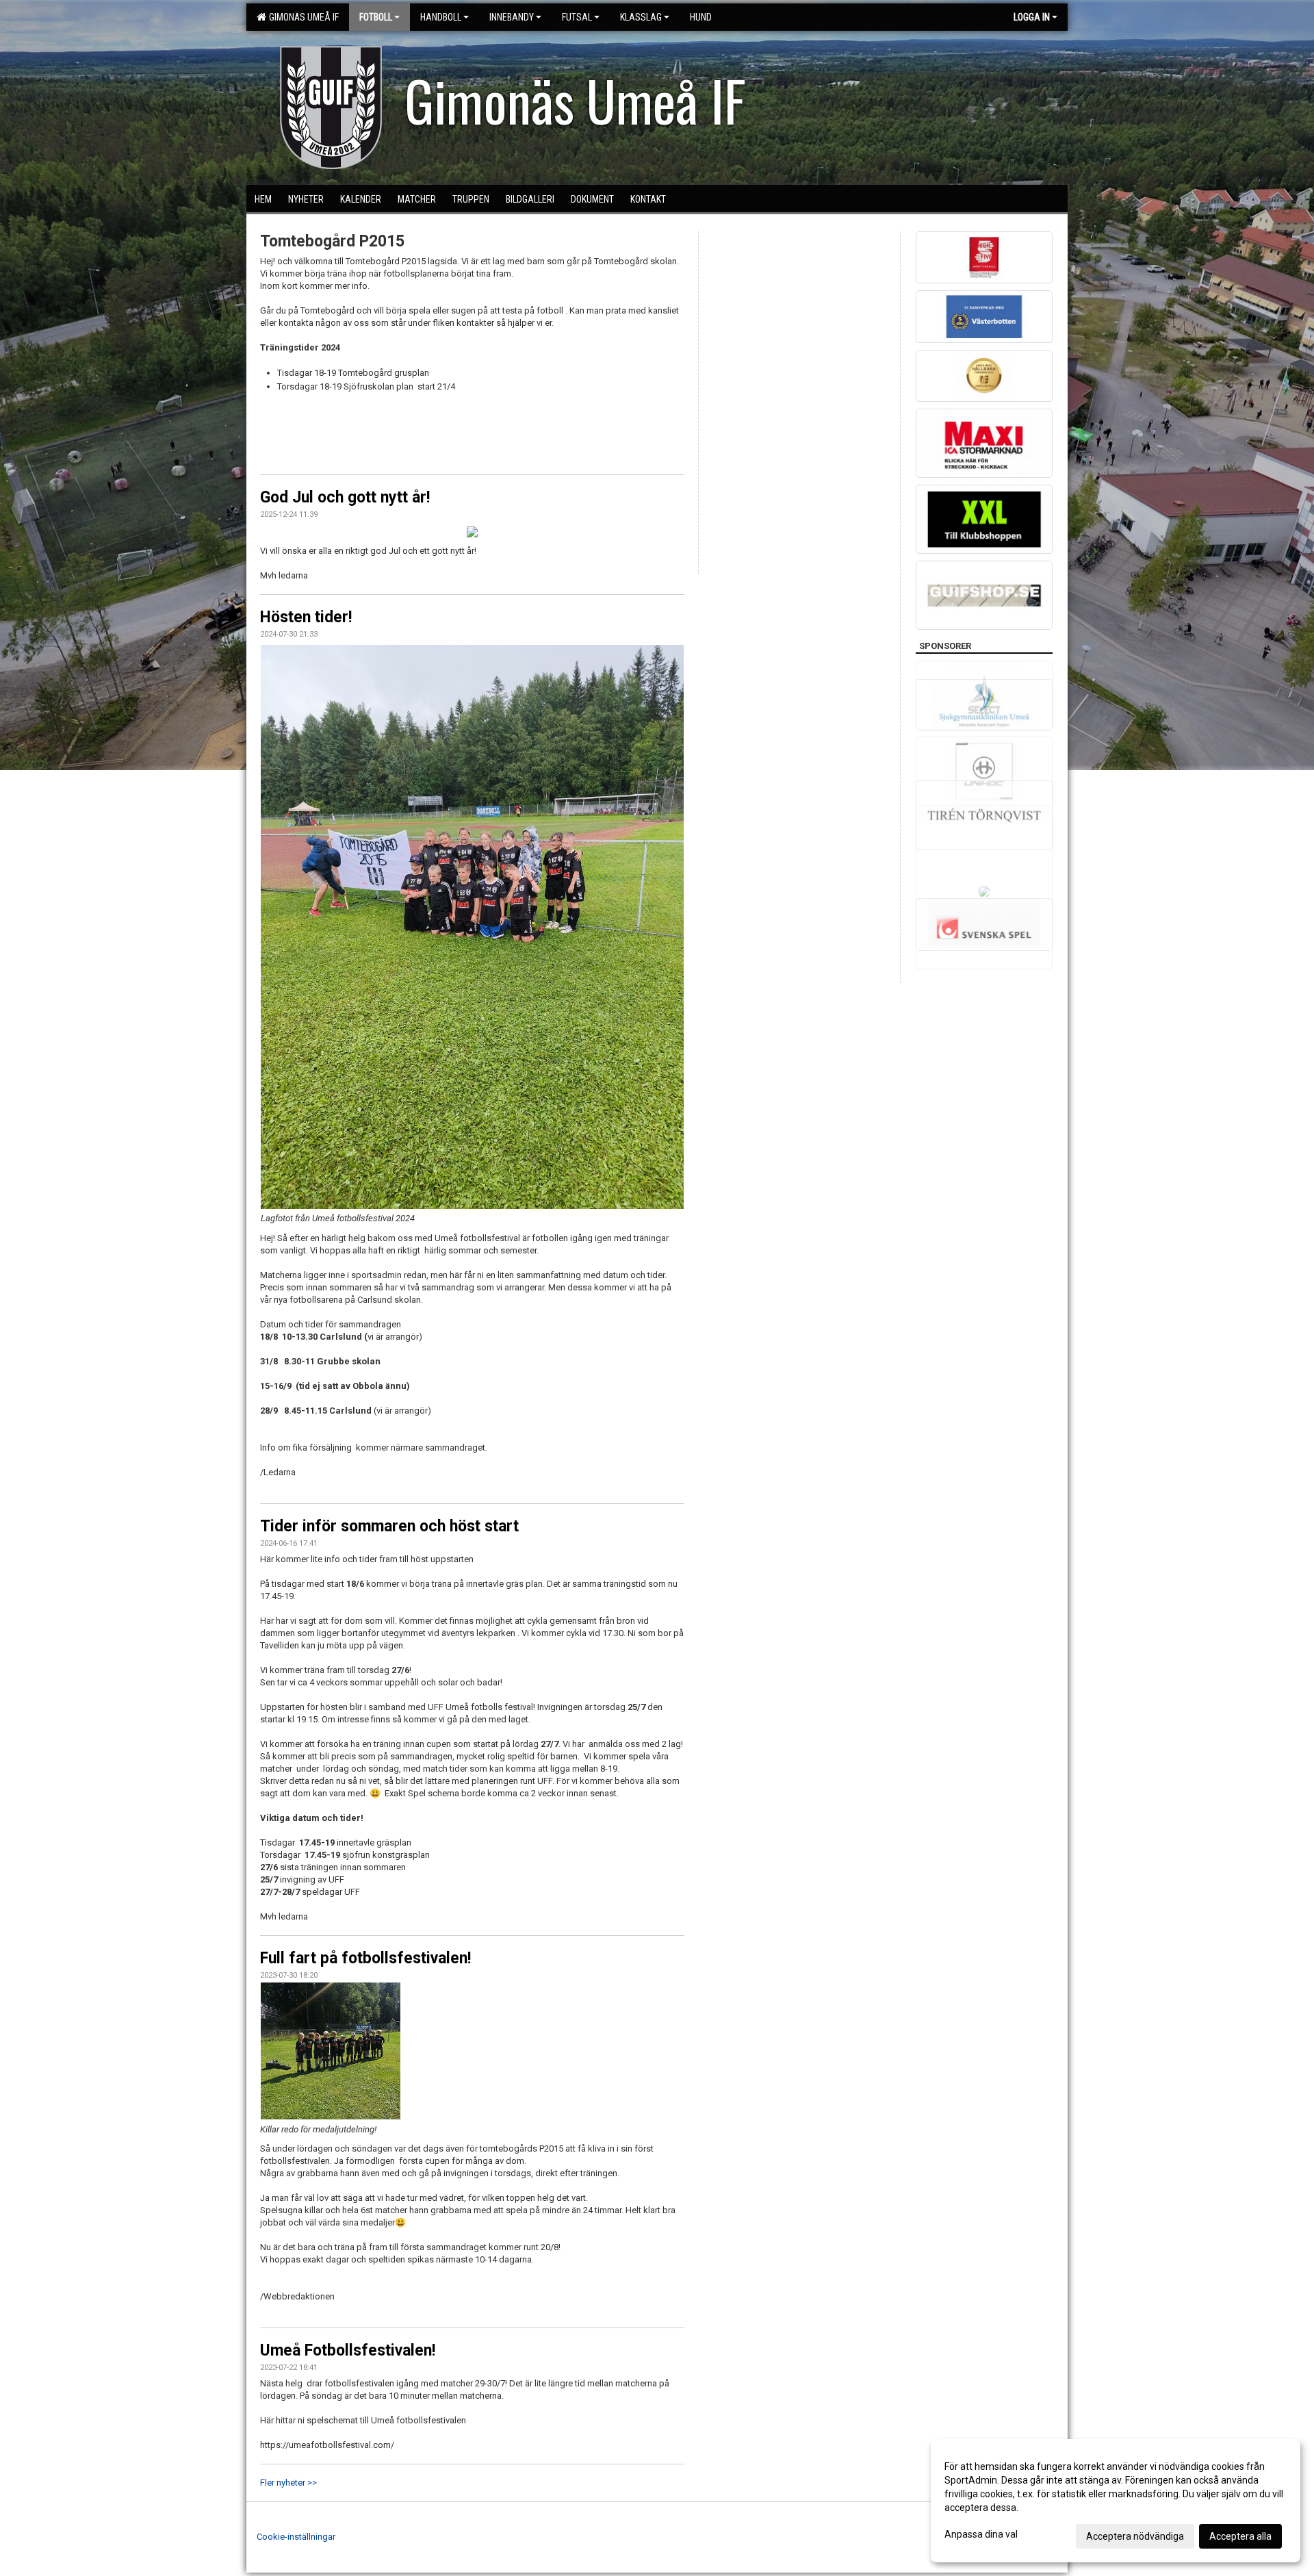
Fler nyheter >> (288, 2483)
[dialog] (1116, 2501)
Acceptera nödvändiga (1135, 2536)
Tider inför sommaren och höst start (389, 1526)
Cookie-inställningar (296, 2537)
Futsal (577, 17)
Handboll (441, 17)
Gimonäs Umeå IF (302, 17)
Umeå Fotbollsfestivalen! (348, 2350)
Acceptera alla (1240, 2536)
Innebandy (512, 17)
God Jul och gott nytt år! (345, 497)
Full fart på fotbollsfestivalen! (365, 1958)
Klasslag (641, 17)
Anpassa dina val (981, 2534)
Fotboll (376, 17)
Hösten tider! (306, 617)
